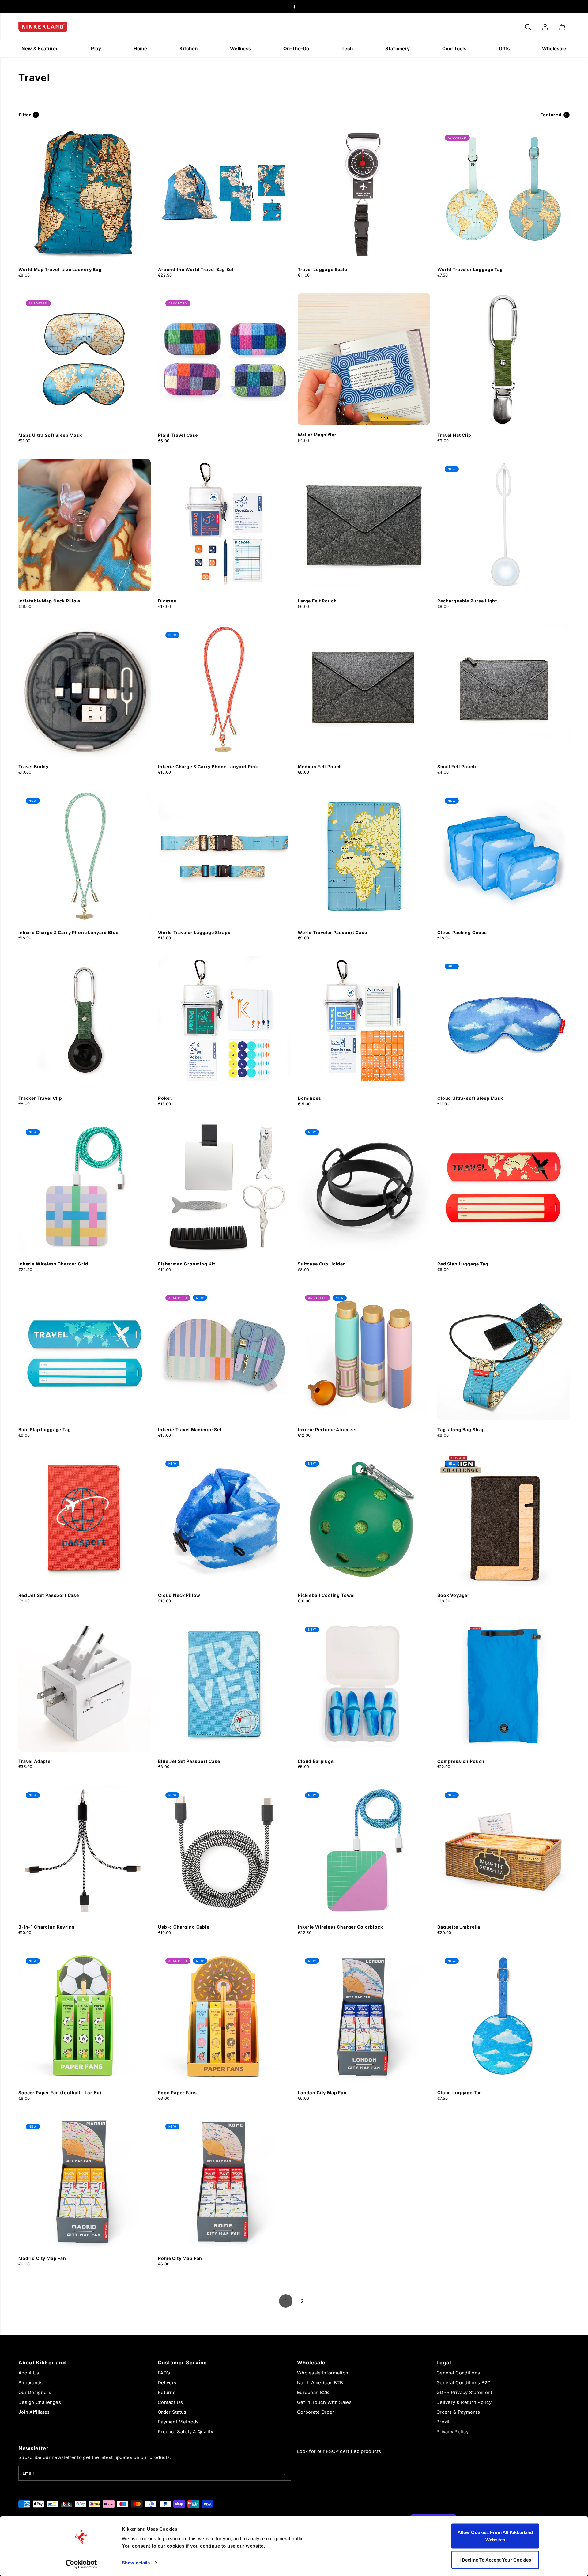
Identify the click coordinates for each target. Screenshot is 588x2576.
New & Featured (40, 49)
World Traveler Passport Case (332, 932)
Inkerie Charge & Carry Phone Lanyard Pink (208, 766)
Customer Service (182, 2363)
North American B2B (320, 2383)
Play (96, 49)
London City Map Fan (322, 2093)
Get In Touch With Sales (324, 2402)
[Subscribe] (285, 2473)
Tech (347, 49)
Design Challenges (40, 2402)
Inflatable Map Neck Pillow (49, 601)
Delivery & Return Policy (464, 2402)
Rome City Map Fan (180, 2258)
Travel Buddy (34, 766)
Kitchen (188, 49)
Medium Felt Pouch (320, 766)
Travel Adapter (36, 1761)
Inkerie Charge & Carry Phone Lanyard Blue (68, 932)
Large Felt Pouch (317, 601)
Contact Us (170, 2402)
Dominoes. (310, 1098)
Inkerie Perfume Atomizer (328, 1429)
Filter (25, 115)
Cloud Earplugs (316, 1761)
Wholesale (554, 49)
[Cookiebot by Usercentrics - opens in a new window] (81, 2564)
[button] (528, 27)
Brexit (443, 2422)
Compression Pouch (461, 1761)
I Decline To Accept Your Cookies (495, 2560)
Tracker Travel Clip (40, 1098)
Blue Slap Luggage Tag (45, 1429)
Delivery (167, 2383)
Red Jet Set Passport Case (49, 1595)
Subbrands (31, 2383)
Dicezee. (168, 601)
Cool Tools (454, 49)
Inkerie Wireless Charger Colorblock (340, 1927)
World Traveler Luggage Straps (194, 932)
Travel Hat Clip (454, 435)
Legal (444, 2363)
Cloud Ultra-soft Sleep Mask (470, 1098)
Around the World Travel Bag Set (196, 269)
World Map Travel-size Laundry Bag (60, 269)
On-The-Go (296, 49)
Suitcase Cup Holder (321, 1264)
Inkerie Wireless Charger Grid (53, 1264)
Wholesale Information (323, 2373)
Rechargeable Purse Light (467, 601)
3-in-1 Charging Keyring (47, 1927)
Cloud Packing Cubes (462, 932)
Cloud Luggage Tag (460, 2093)
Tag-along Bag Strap (461, 1429)
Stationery (398, 49)
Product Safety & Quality (185, 2432)
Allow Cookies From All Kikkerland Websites (495, 2536)
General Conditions (458, 2373)
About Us (29, 2373)
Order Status (172, 2412)
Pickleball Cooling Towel (326, 1595)
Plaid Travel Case (178, 435)
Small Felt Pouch (457, 766)
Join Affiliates (34, 2412)
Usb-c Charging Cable (184, 1927)
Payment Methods (178, 2422)
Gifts (504, 49)
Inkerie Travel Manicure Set (190, 1429)
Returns (167, 2392)
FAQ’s (164, 2373)
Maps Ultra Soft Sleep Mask (50, 435)
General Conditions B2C (464, 2383)
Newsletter (34, 2448)
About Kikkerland (42, 2363)
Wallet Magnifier (317, 435)
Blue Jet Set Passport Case (189, 1761)
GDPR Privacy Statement (464, 2392)
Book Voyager (453, 1595)
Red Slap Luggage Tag (463, 1264)
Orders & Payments (458, 2412)
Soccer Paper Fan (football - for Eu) (60, 2093)
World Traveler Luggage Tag (470, 269)
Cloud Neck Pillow (179, 1595)
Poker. (166, 1098)
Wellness (240, 49)
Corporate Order (316, 2412)
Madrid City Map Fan (42, 2258)
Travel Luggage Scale (322, 269)
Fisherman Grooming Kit (187, 1264)
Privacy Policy (452, 2432)
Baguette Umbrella (459, 1927)
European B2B (313, 2392)
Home (140, 49)
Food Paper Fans (177, 2093)
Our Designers (35, 2392)
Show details (136, 2563)
